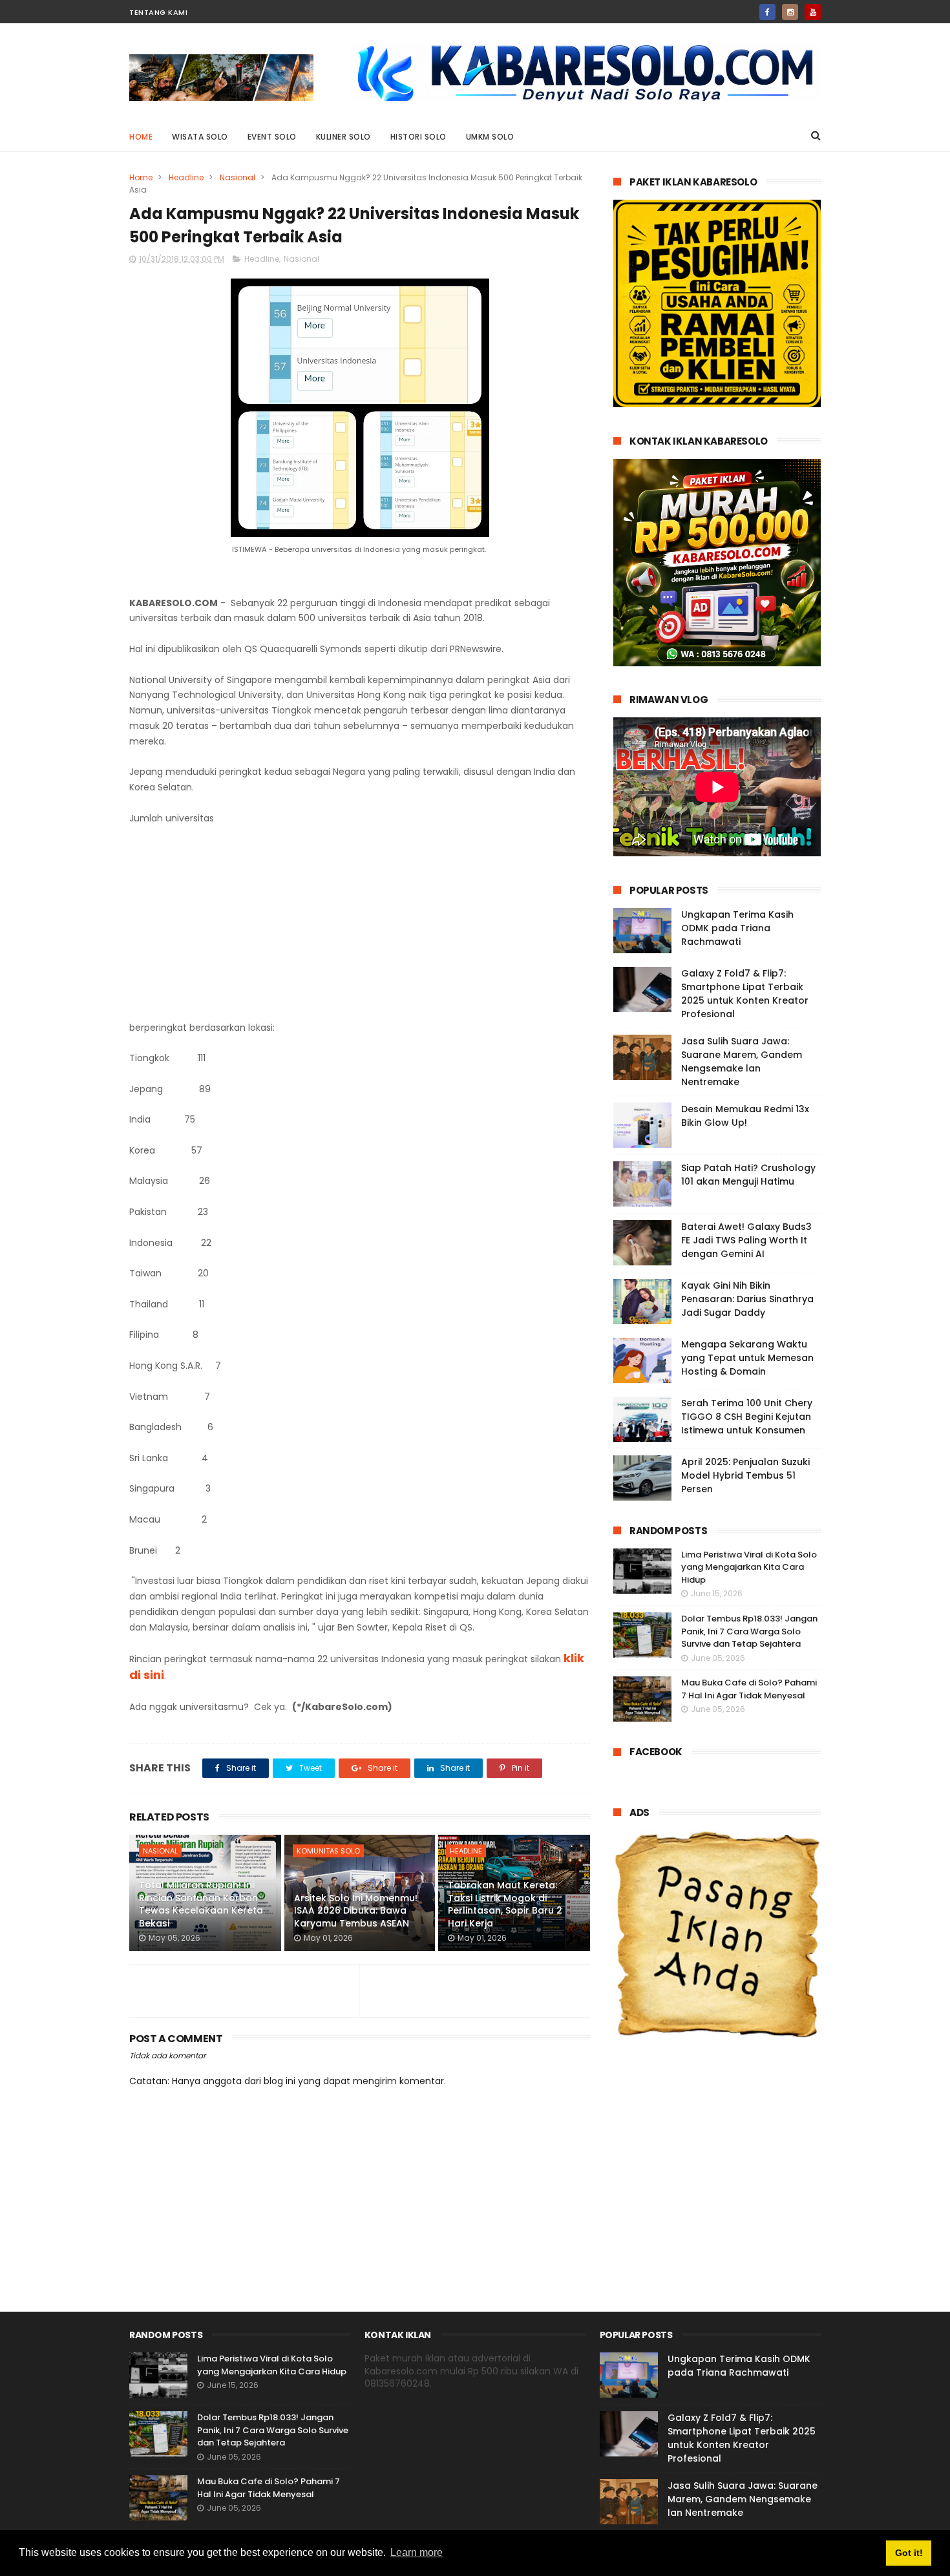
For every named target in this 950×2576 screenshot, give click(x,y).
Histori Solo (418, 137)
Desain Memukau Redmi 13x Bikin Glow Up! (745, 1116)
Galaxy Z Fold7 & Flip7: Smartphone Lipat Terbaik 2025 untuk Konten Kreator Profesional (745, 994)
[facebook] (767, 12)
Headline (186, 177)
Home (141, 137)
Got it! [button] (909, 2553)
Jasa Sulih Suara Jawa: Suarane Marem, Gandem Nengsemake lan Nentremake (742, 1061)
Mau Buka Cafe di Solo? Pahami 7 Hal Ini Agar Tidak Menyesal (749, 1689)
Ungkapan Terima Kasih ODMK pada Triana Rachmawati (737, 928)
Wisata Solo (200, 137)
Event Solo (272, 137)
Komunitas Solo (328, 1851)
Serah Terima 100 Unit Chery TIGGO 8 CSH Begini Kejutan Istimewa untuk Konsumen (747, 1417)
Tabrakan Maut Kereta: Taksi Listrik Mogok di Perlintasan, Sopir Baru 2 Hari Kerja (505, 1904)
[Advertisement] (360, 924)
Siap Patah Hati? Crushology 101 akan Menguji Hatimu (748, 1175)
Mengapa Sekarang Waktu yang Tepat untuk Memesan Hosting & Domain (747, 1358)
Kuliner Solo (343, 137)
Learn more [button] (417, 2552)
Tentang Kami (158, 12)
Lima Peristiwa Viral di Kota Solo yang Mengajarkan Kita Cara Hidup (749, 1567)
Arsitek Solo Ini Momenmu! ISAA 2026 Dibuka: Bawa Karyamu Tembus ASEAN (356, 1911)
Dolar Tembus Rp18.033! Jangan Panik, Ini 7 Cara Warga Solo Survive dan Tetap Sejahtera (749, 1631)
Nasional (238, 177)
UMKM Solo (490, 137)
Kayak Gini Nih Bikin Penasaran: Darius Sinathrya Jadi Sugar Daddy (747, 1299)
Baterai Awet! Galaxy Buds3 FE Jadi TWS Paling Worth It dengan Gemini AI (746, 1240)
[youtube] (813, 12)
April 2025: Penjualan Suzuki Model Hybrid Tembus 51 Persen (745, 1475)
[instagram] (790, 12)
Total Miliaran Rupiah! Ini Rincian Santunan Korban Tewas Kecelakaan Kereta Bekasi (201, 1904)
